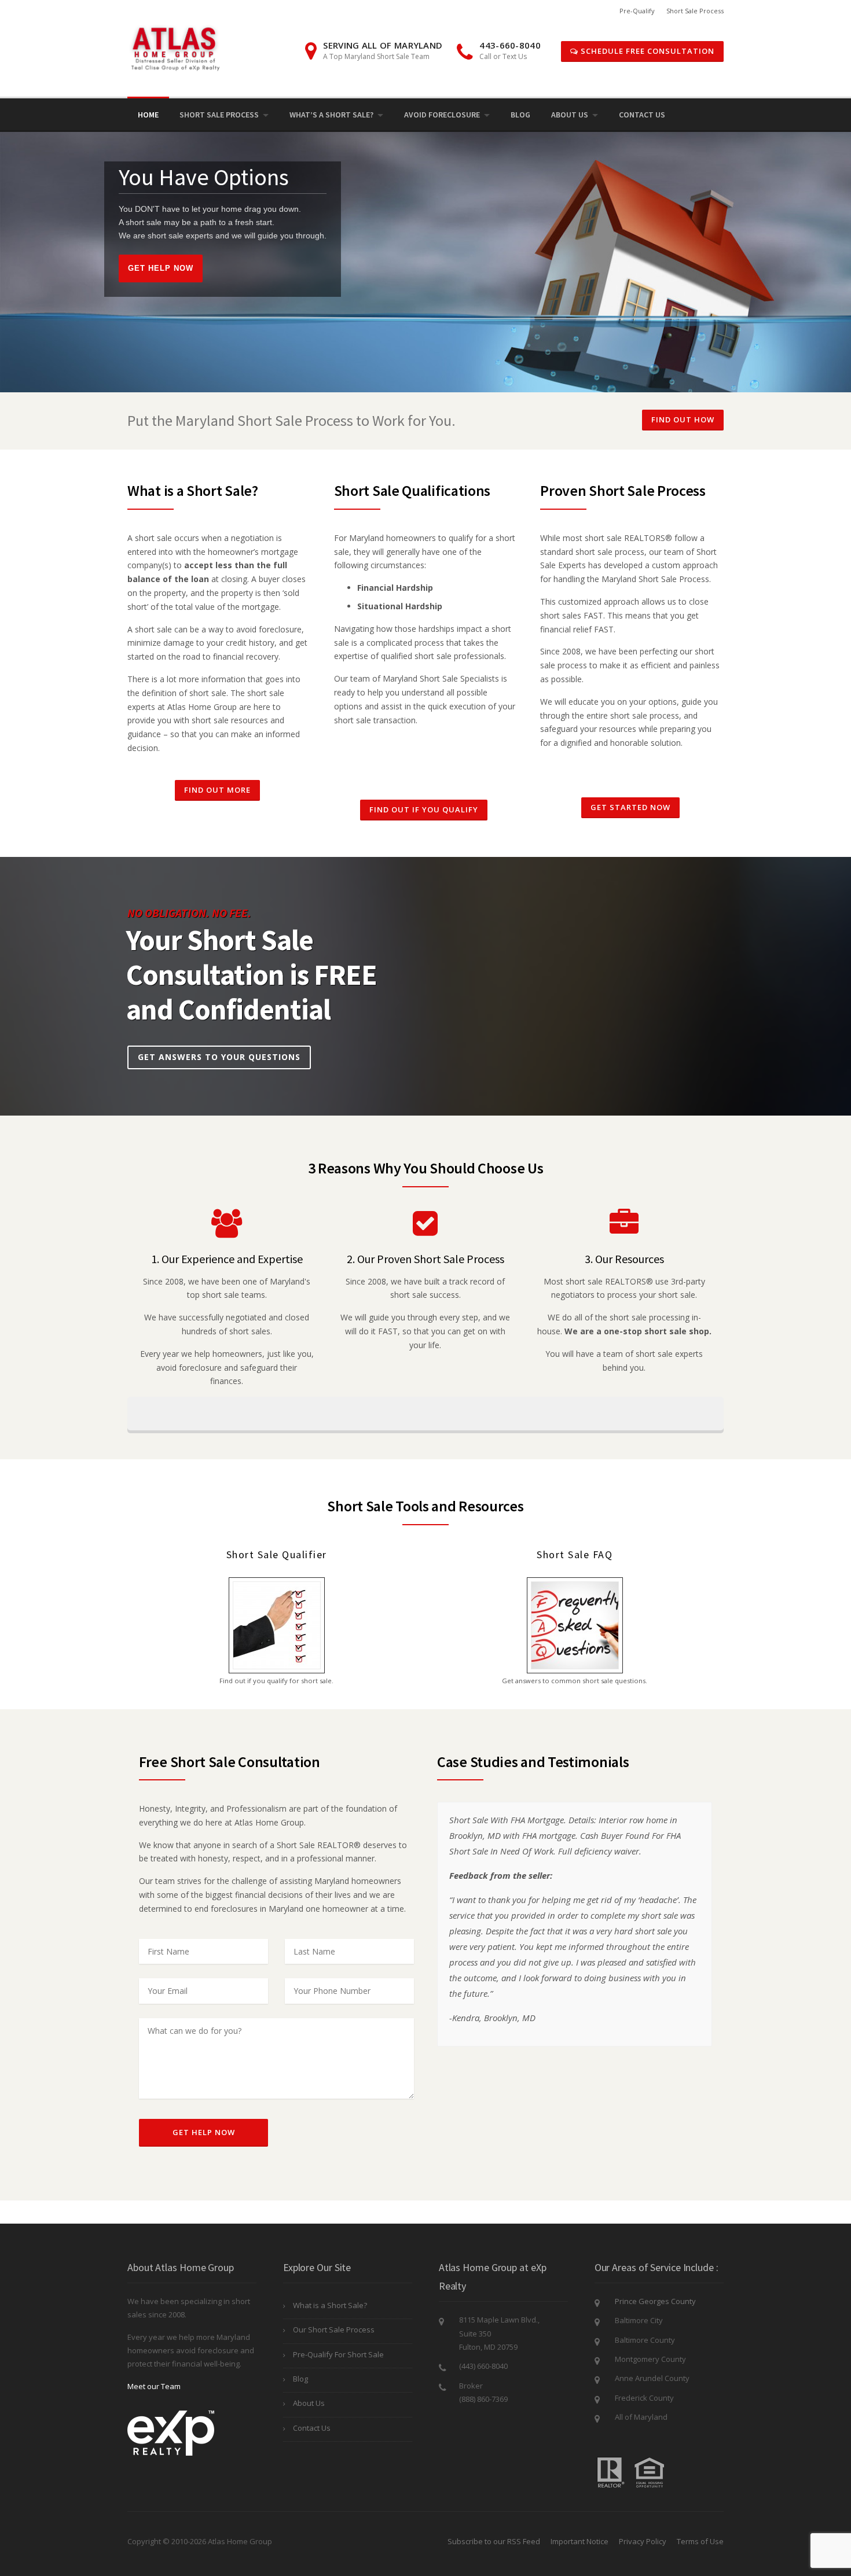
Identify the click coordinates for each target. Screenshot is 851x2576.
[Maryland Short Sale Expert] (177, 47)
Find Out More (217, 790)
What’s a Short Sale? (331, 115)
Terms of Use (700, 2541)
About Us (570, 115)
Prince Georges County (655, 2301)
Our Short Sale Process (334, 2330)
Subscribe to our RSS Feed (494, 2541)
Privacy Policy (643, 2541)
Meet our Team (154, 2386)
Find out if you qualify (424, 809)
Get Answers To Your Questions (219, 1057)
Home (148, 115)
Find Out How (683, 419)
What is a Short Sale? (330, 2305)
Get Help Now (161, 268)
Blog (520, 115)
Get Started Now (630, 807)
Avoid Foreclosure (442, 115)
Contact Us (642, 115)
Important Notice (579, 2541)
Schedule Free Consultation (646, 51)
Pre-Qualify (637, 11)
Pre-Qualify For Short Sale (338, 2354)
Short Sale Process (695, 11)
